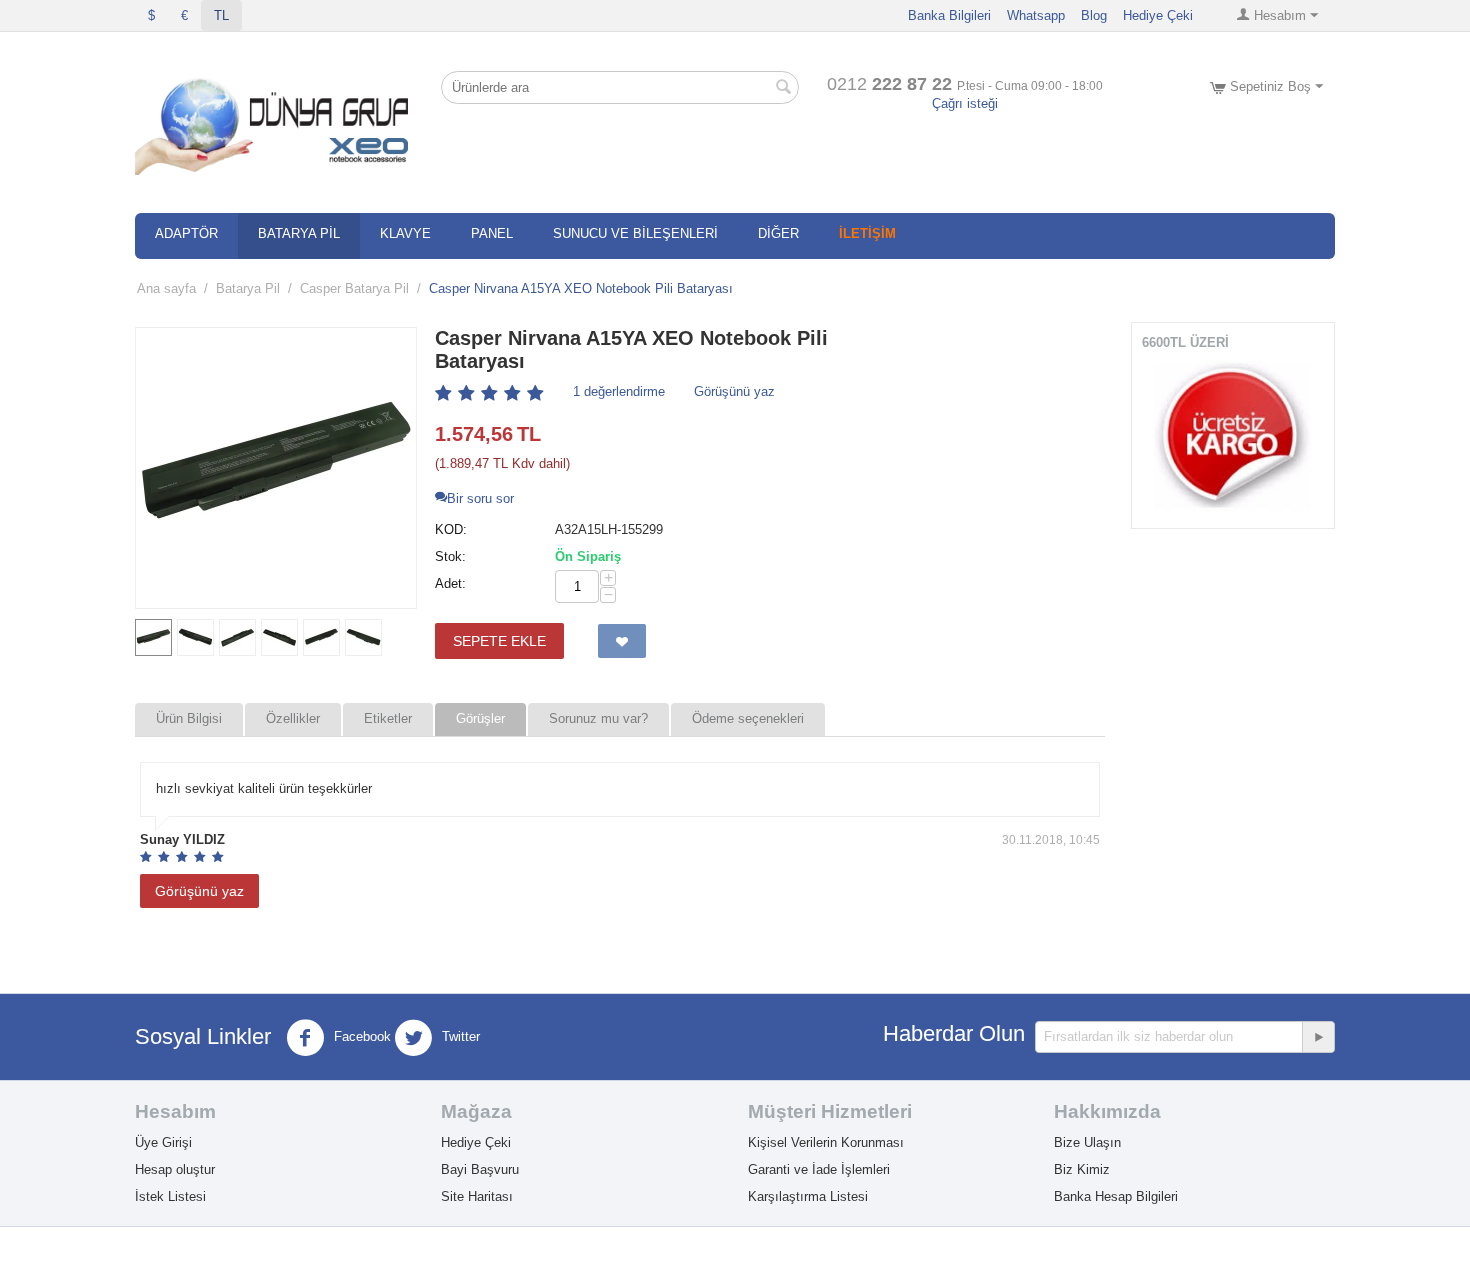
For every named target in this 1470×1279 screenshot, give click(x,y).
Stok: (450, 556)
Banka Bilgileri (949, 15)
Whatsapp (1036, 15)
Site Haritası (477, 1196)
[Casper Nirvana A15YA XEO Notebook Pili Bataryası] (276, 468)
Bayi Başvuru (480, 1169)
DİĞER (778, 233)
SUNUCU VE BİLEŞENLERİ (635, 233)
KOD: (451, 529)
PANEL (492, 233)
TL (221, 15)
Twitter (459, 1036)
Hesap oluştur (175, 1169)
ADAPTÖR (186, 233)
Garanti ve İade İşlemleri (819, 1169)
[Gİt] (1318, 1037)
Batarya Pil (248, 288)
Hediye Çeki (1158, 15)
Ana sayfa (166, 288)
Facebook (360, 1036)
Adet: (450, 583)
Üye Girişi (163, 1142)
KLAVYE (405, 233)
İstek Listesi (170, 1196)
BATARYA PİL (299, 233)
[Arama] (784, 89)
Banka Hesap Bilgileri (1116, 1196)
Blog (1094, 15)
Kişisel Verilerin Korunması (826, 1142)
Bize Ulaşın (1087, 1142)
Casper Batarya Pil (354, 288)
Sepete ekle (499, 641)
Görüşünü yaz (734, 391)
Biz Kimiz (1082, 1169)
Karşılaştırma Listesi (808, 1196)
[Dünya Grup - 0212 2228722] (275, 122)
